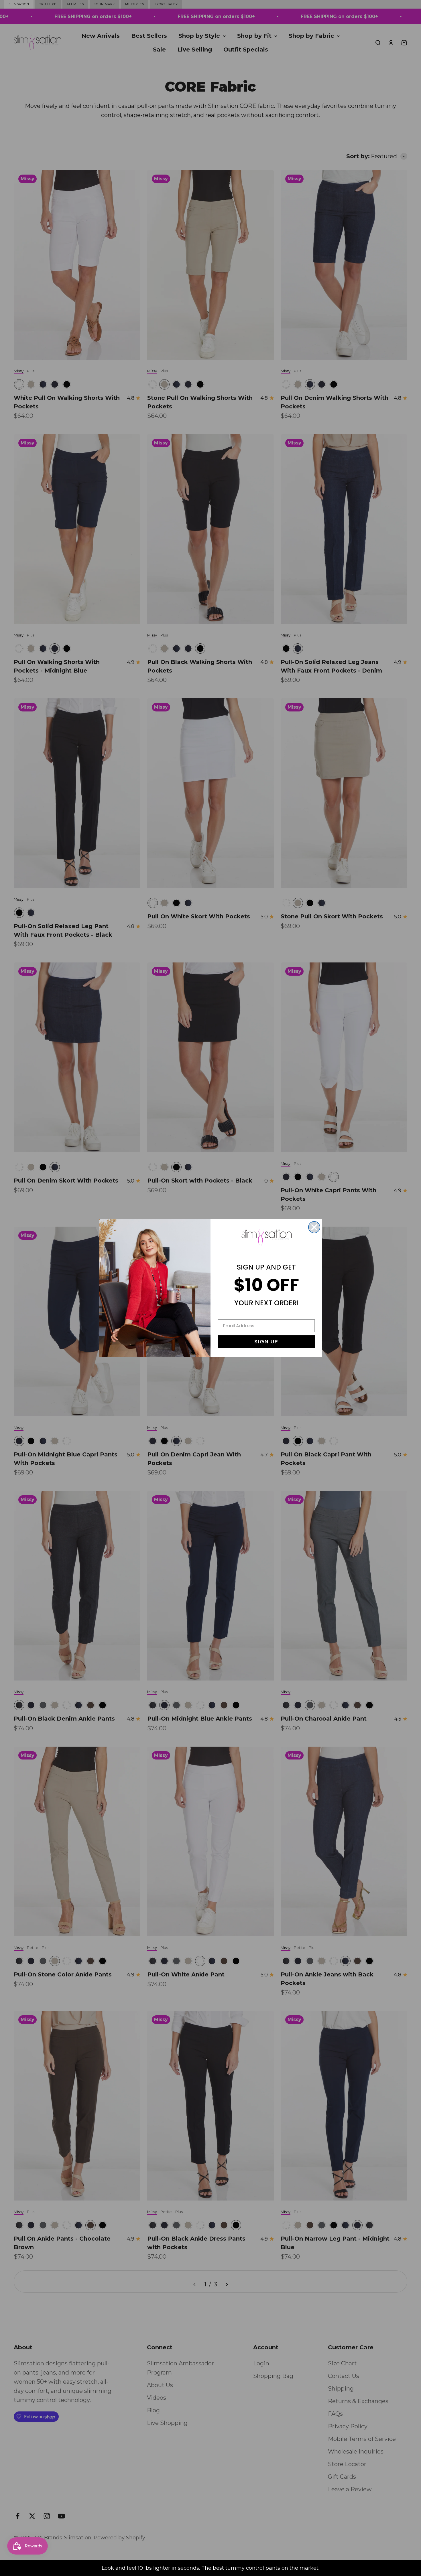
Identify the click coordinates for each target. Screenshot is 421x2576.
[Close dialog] (314, 1227)
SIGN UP (266, 1342)
